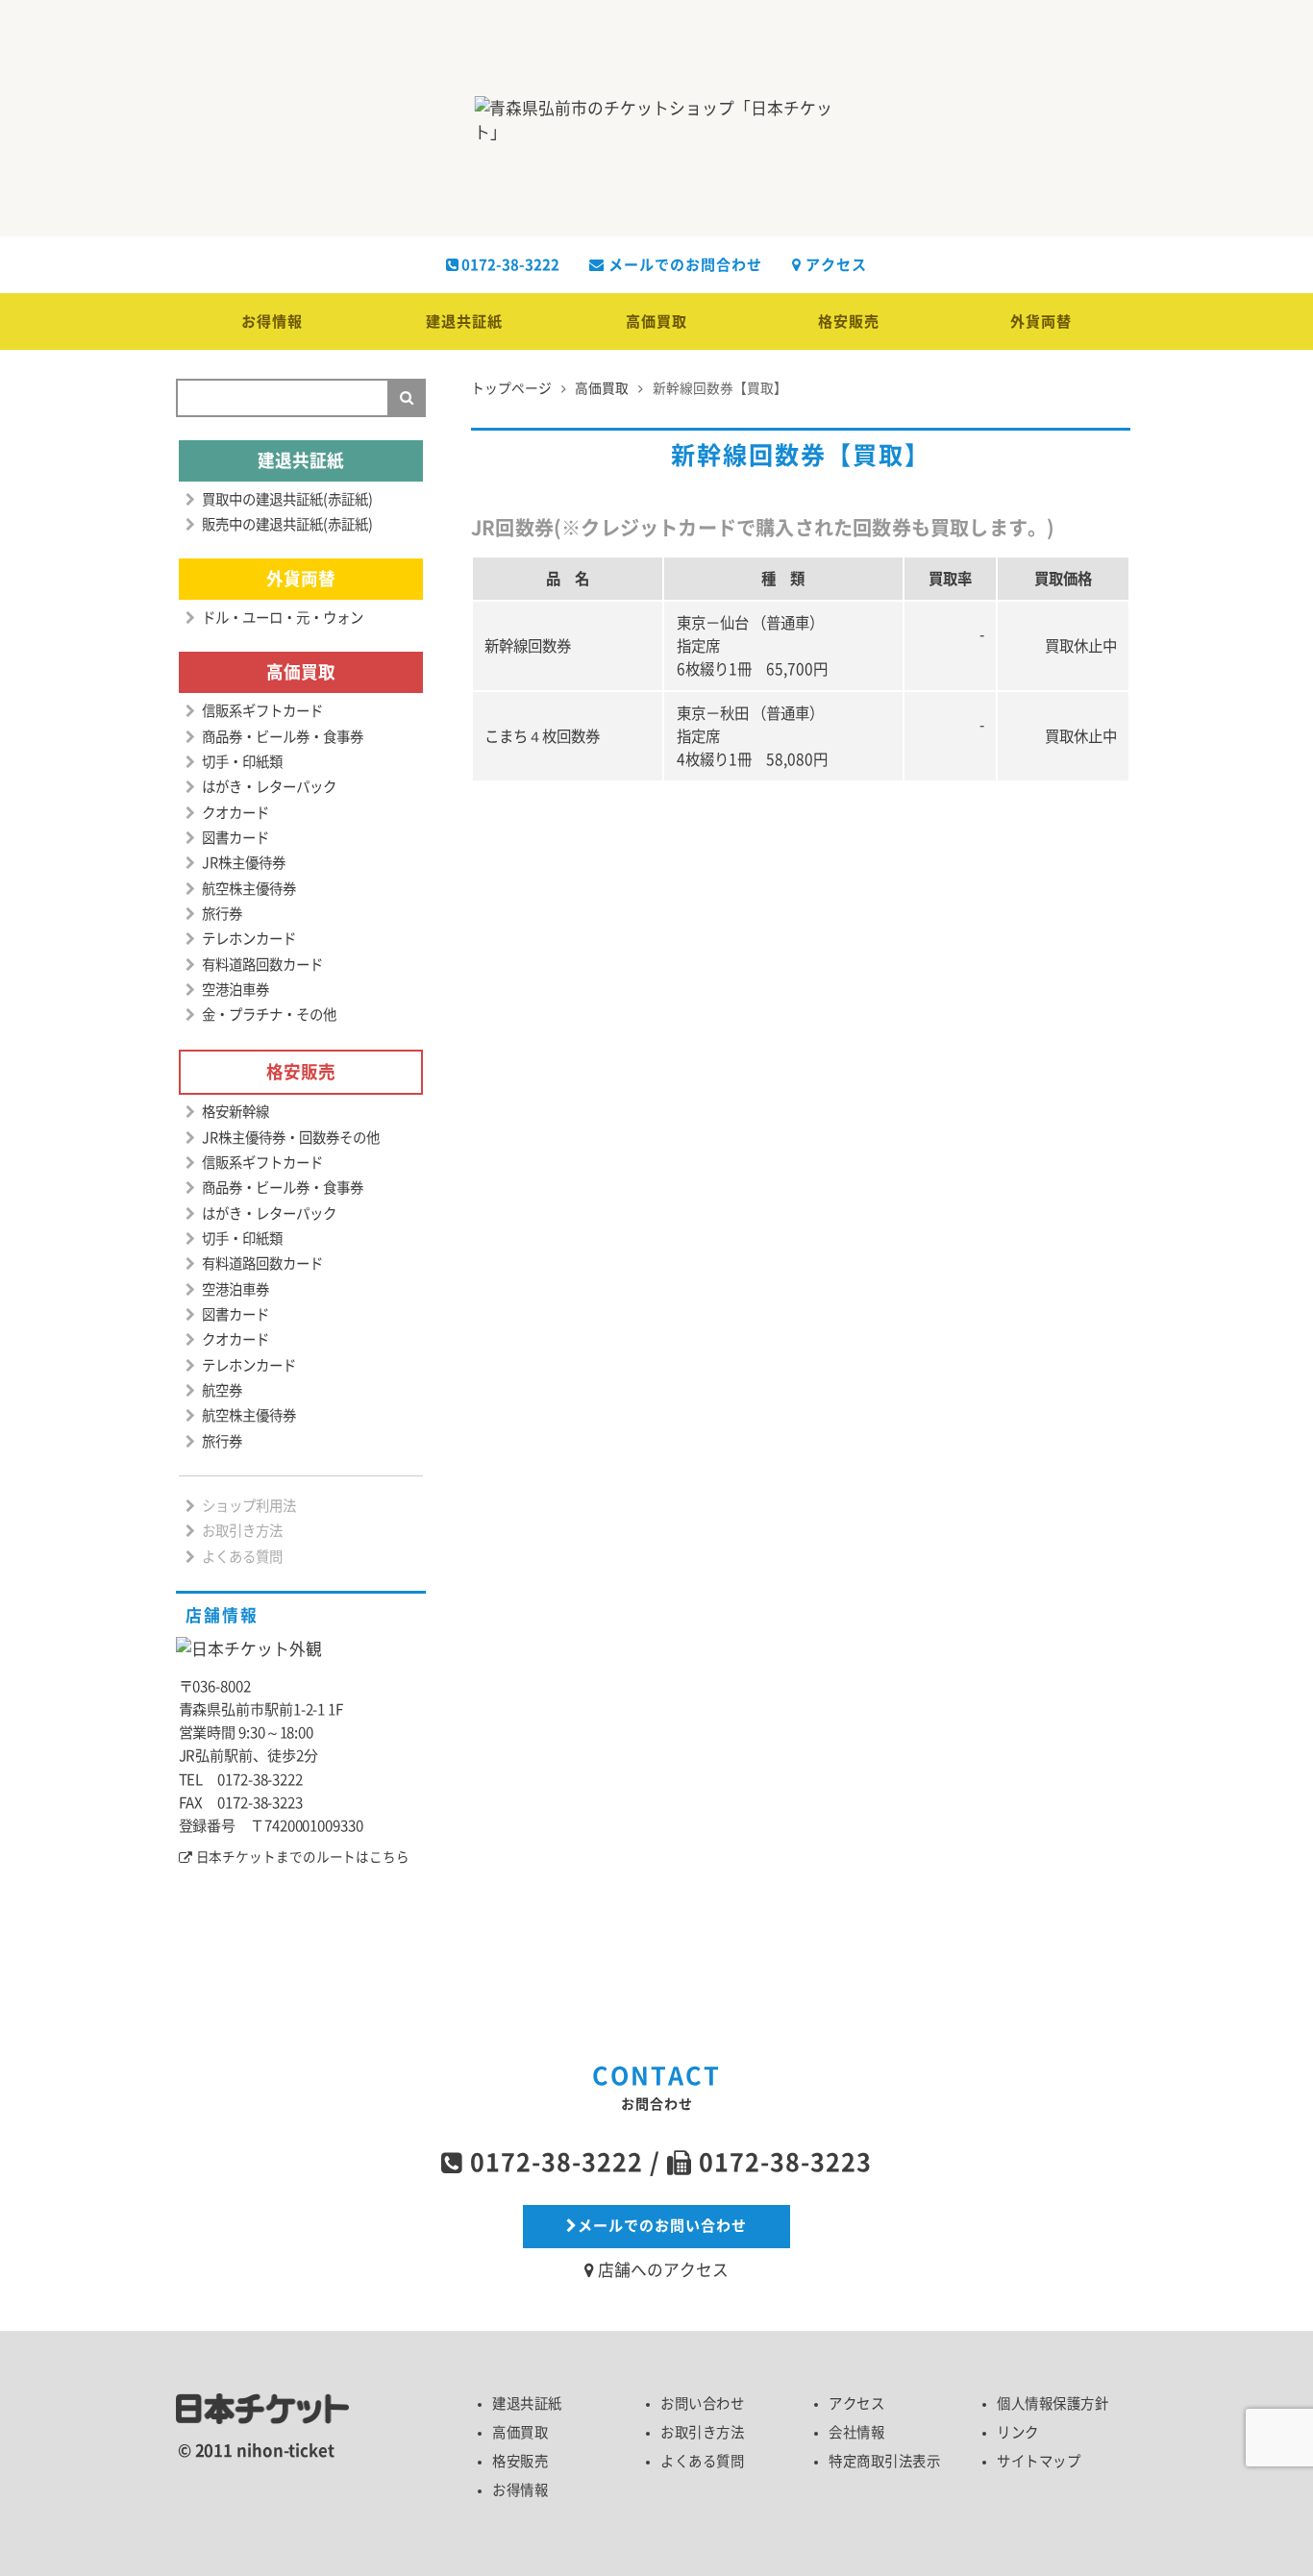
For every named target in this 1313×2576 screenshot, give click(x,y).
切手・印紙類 (242, 762)
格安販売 (849, 322)
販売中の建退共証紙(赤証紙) (287, 524)
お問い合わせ (702, 2403)
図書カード (235, 838)
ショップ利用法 (249, 1506)
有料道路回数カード (262, 965)
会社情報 (856, 2432)
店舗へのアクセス (661, 2270)
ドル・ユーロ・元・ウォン (283, 618)
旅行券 (222, 914)
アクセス (834, 265)
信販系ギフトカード (262, 711)
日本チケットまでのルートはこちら (303, 1857)
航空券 (222, 1390)
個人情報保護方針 (1053, 2403)
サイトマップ (1039, 2461)
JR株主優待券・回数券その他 (291, 1138)
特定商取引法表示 (884, 2461)
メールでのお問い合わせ (662, 2226)
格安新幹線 (235, 1112)
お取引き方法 (242, 1531)
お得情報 (272, 322)
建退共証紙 (464, 322)
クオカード (235, 813)
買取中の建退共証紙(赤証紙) (287, 499)
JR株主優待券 (244, 863)
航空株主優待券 (249, 889)
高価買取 (656, 322)
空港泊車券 (235, 990)
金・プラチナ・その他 (269, 1015)
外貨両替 (1041, 322)
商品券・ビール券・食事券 (283, 737)
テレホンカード (249, 939)
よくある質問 (242, 1557)
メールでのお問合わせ (683, 265)
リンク (1018, 2432)
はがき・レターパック (269, 787)
